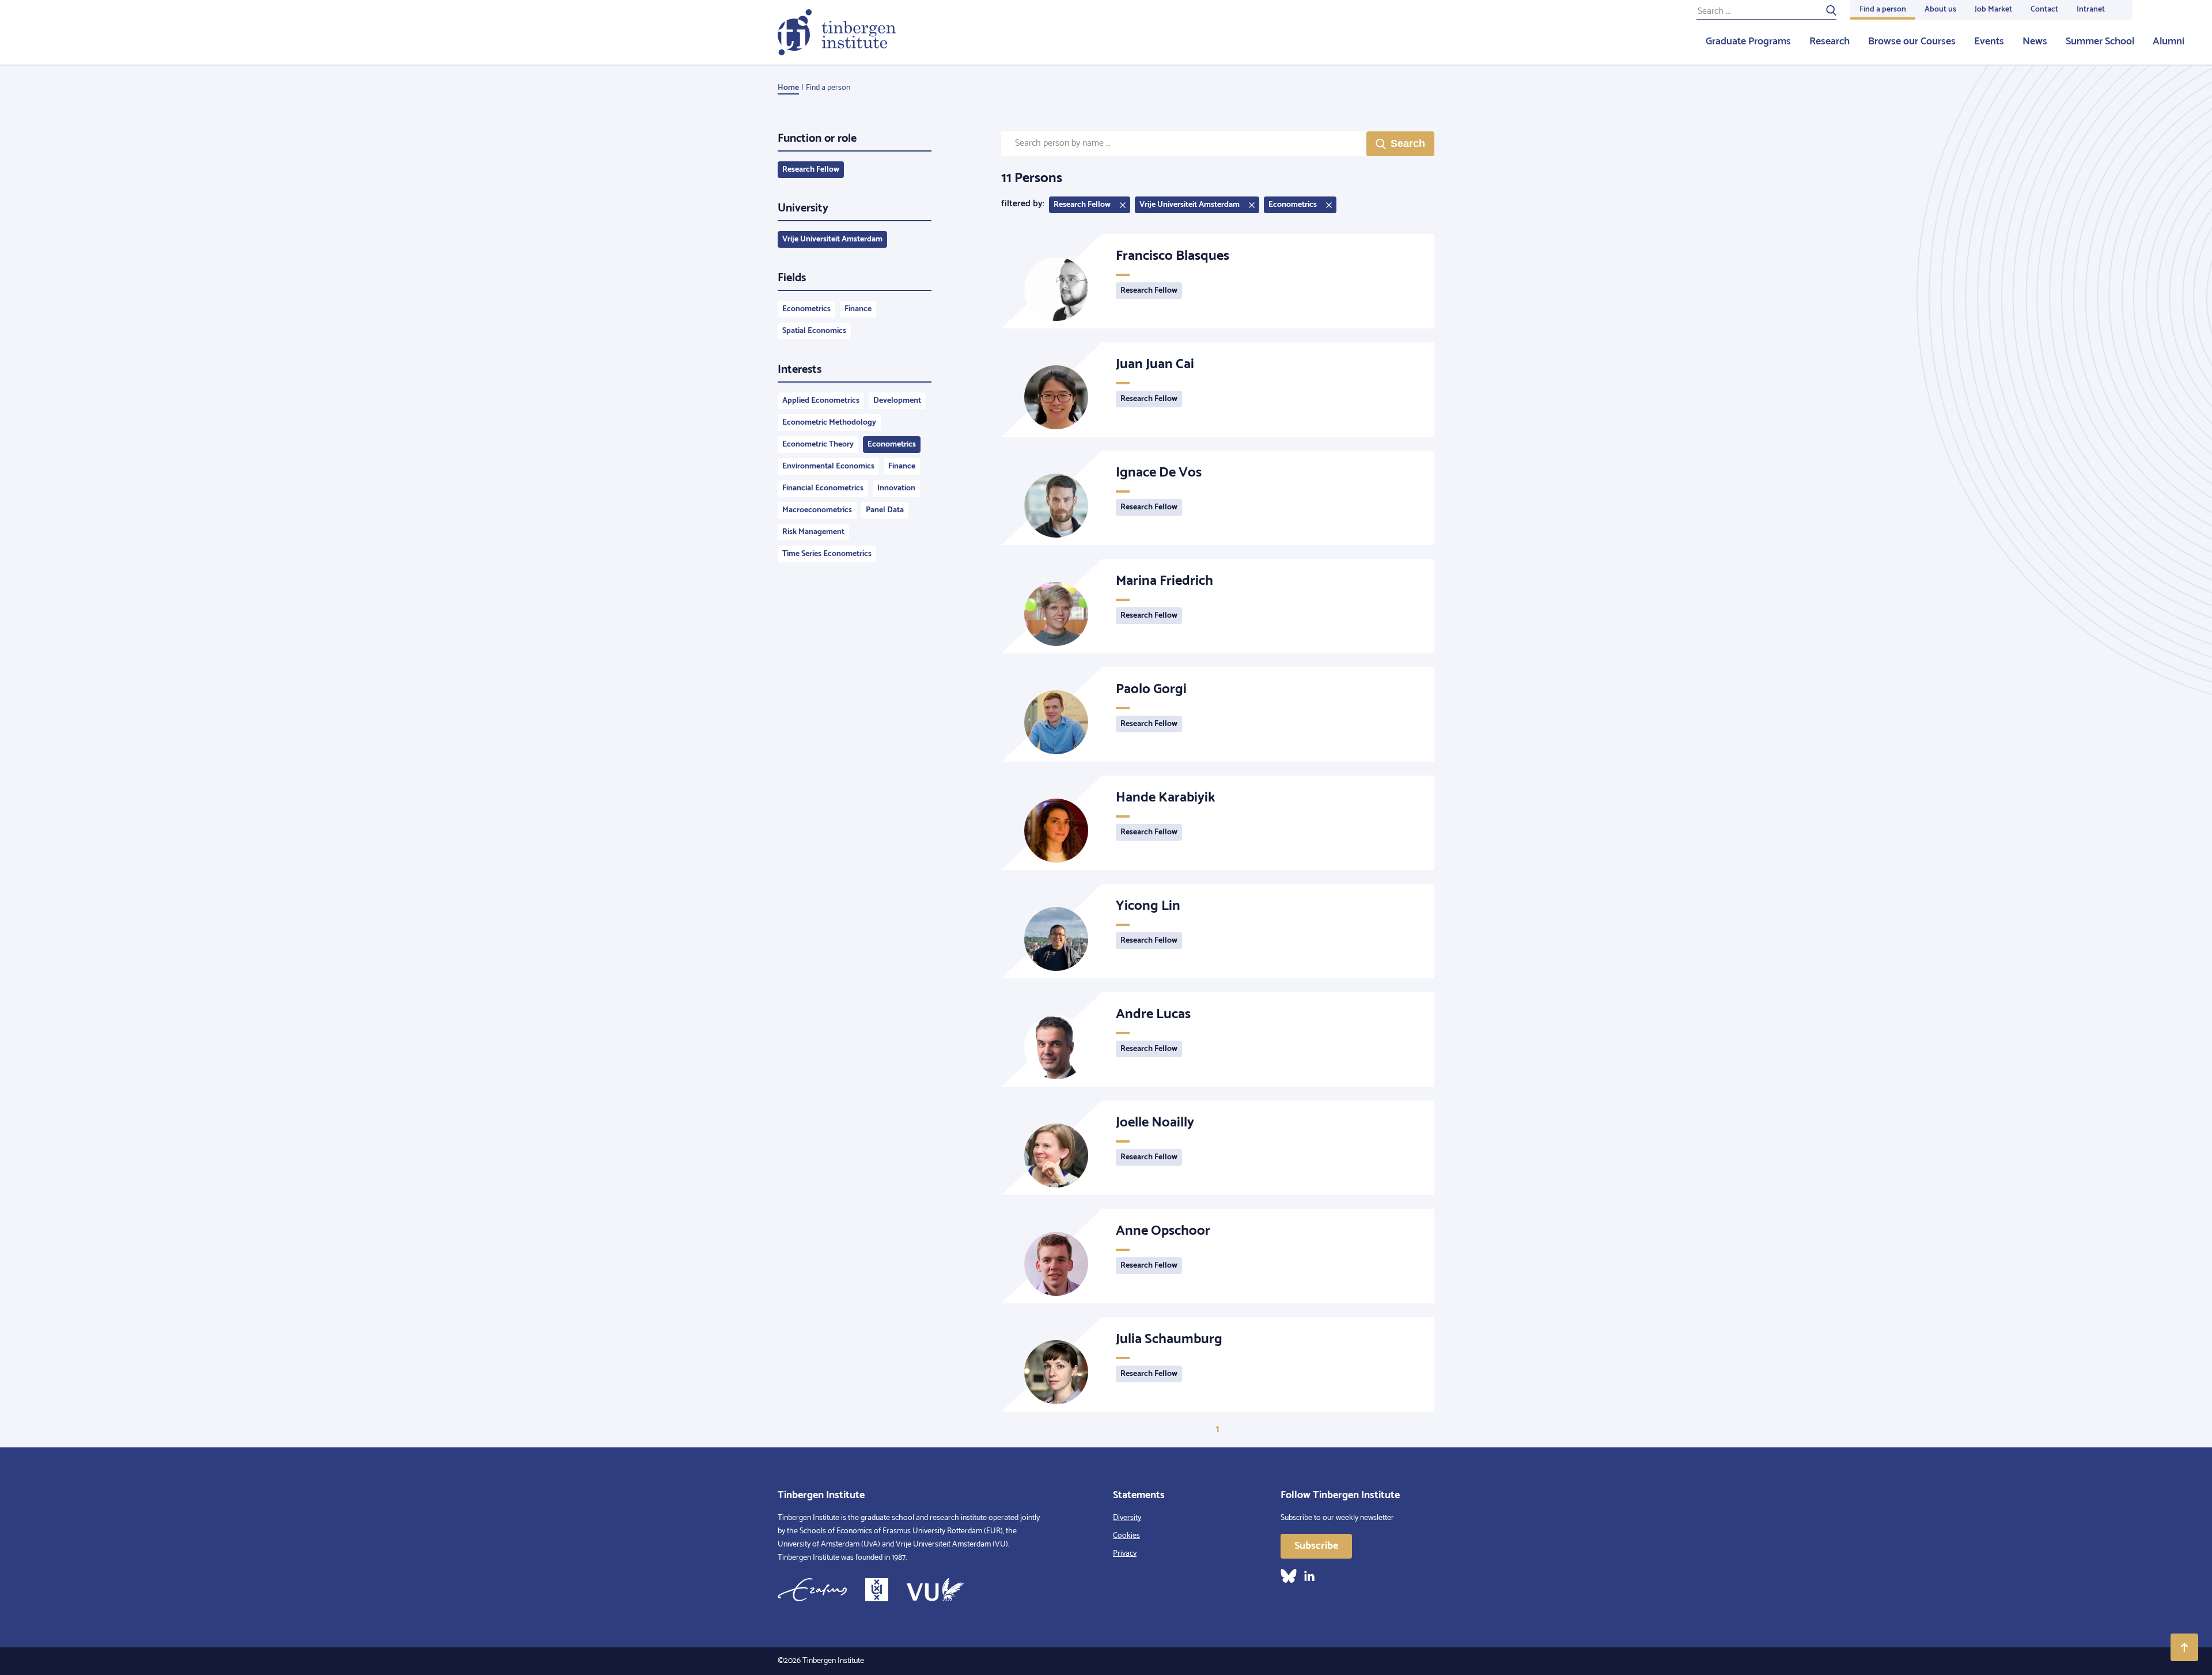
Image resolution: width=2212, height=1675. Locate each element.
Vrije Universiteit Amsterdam (832, 239)
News (2035, 41)
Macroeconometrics (817, 510)
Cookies (1126, 1536)
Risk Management (813, 532)
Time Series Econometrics (827, 554)
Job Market (1993, 10)
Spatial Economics (814, 331)
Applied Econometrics (821, 401)
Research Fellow (811, 170)
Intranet (2091, 10)
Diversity (1127, 1518)
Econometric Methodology (829, 423)
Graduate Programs (1748, 41)
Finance (858, 309)
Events (1989, 41)
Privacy (1125, 1554)
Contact (2044, 10)
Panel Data (885, 510)
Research (1830, 41)
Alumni (2169, 41)
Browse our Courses (1912, 41)
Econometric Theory (818, 445)
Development (897, 401)
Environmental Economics (828, 466)
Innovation (896, 488)
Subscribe (1316, 1546)
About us (1940, 10)
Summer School (2100, 41)
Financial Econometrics (823, 488)
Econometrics (806, 309)
